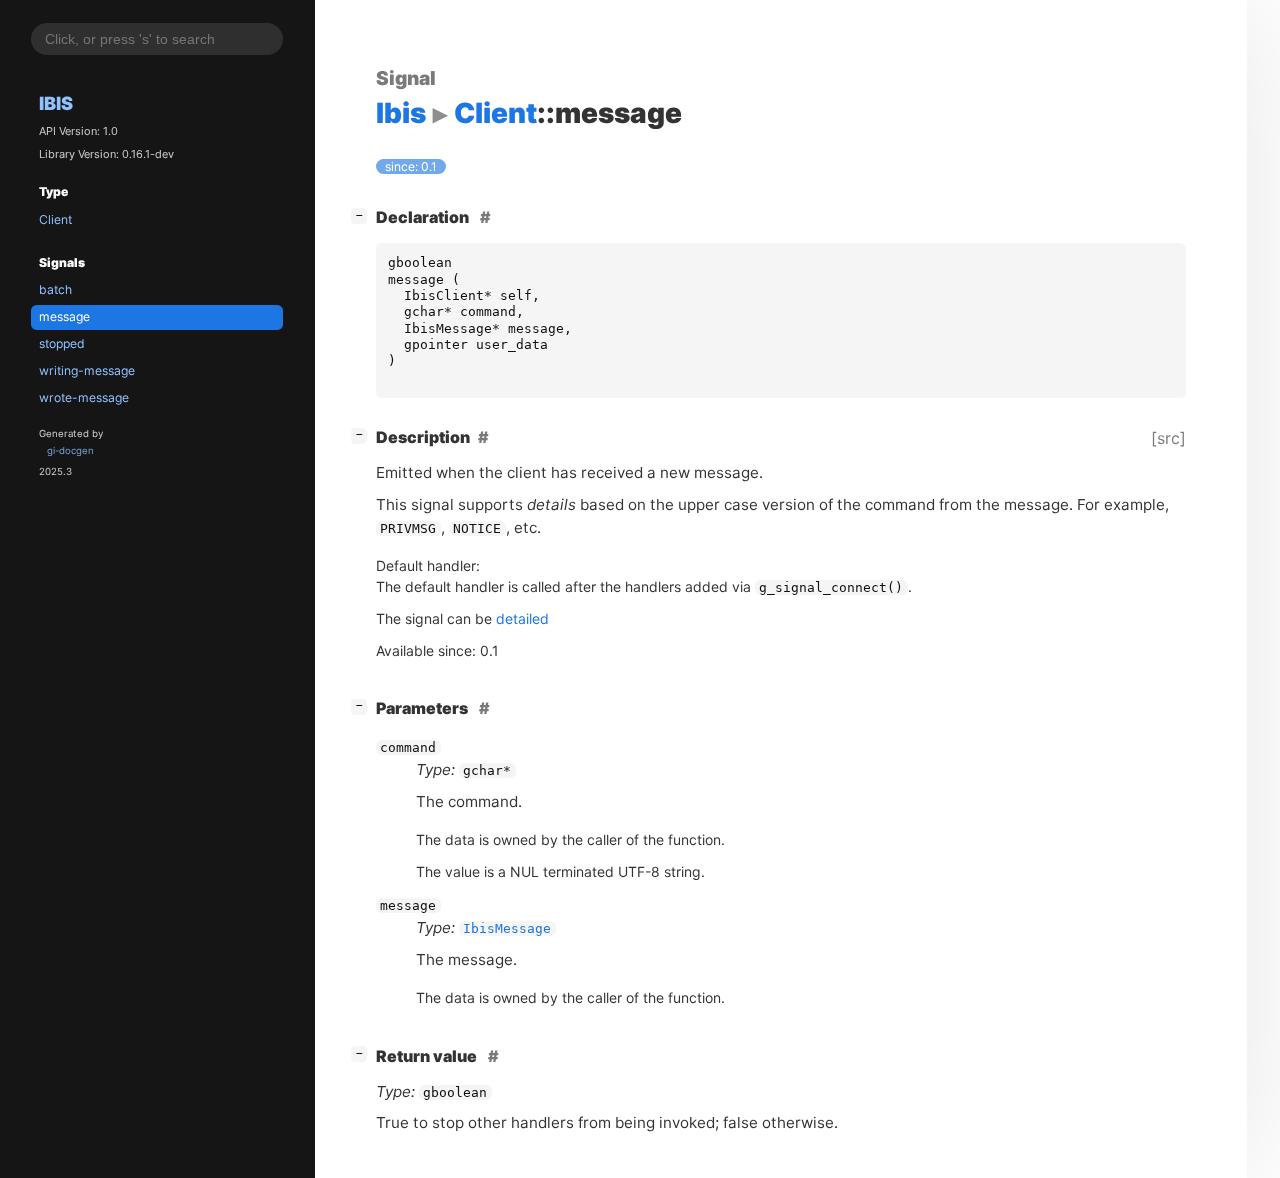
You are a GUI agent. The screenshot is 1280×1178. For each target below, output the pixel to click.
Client (55, 219)
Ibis (56, 103)
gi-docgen (70, 450)
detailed (522, 618)
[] (363, 214)
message (64, 316)
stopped (62, 343)
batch (55, 289)
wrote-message (84, 397)
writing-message (87, 370)
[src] (1168, 438)
